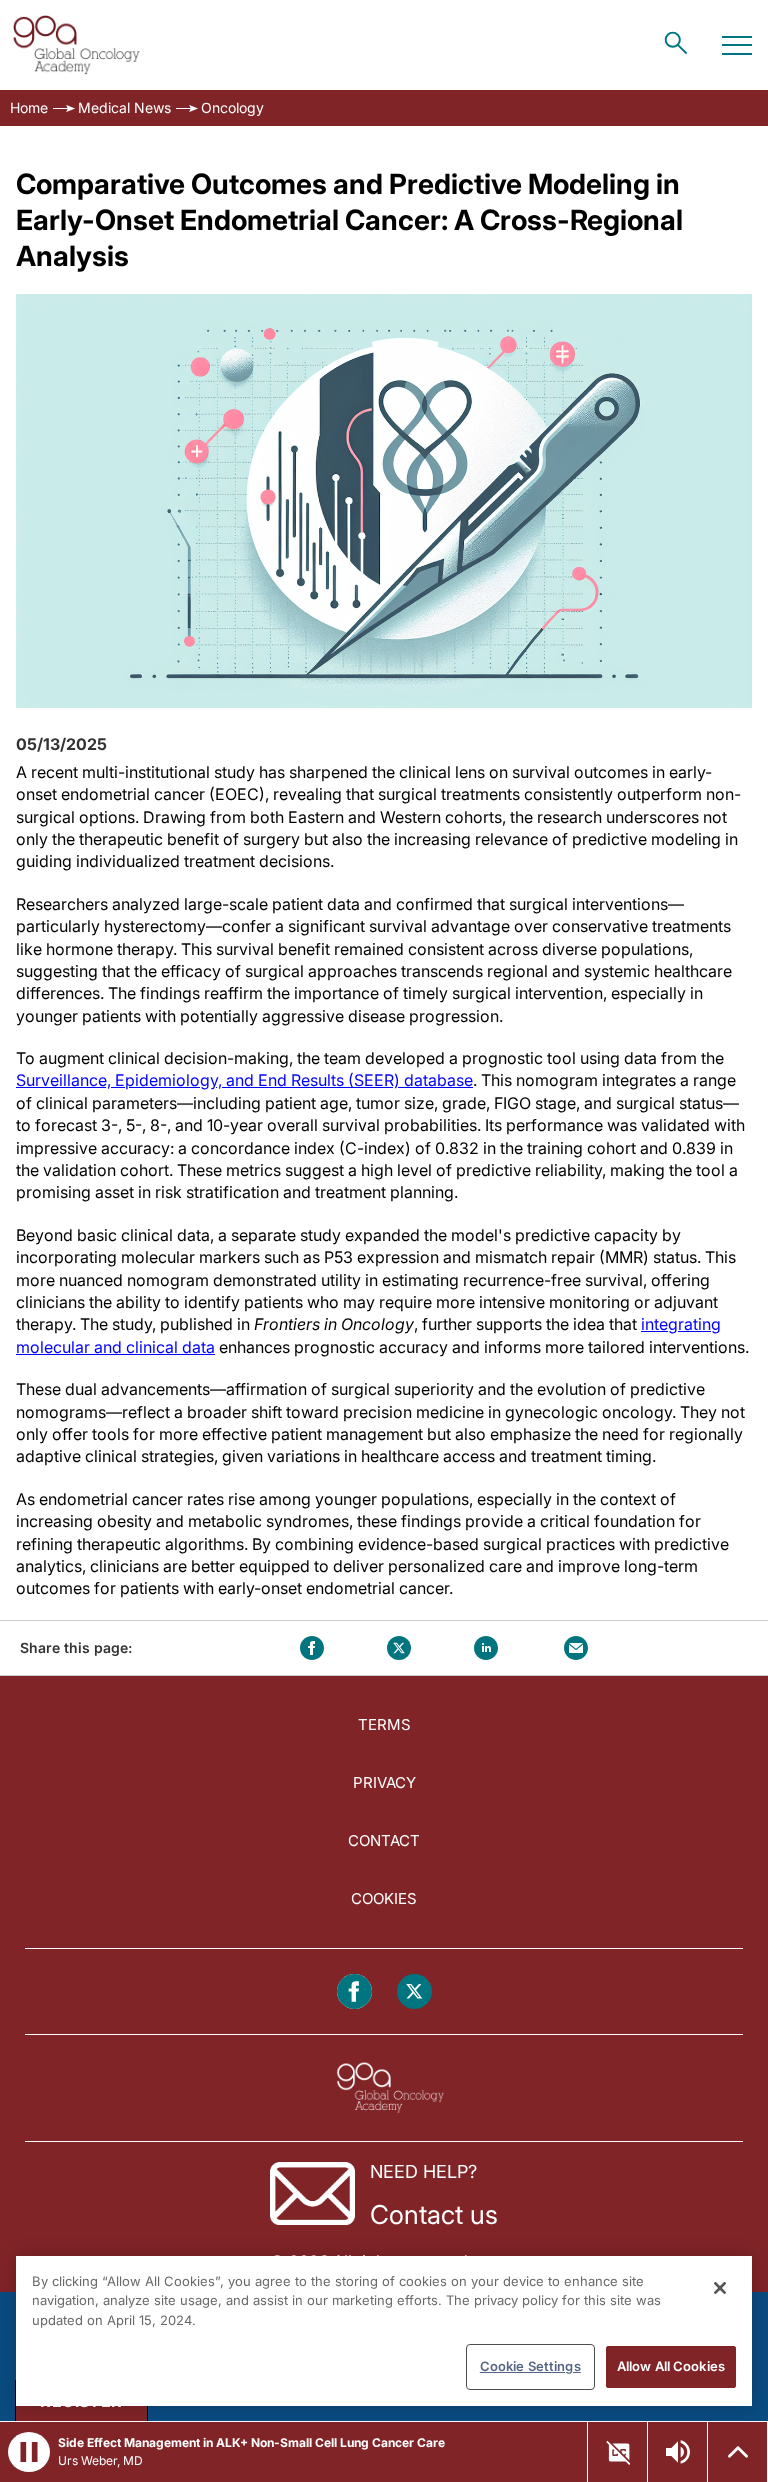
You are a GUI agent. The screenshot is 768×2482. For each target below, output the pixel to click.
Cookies (384, 1898)
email (576, 1648)
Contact (384, 1840)
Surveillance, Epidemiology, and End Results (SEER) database (244, 1080)
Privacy (384, 1782)
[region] (384, 2331)
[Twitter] (414, 1991)
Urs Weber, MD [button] (100, 2460)
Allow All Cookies (671, 2366)
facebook (312, 1648)
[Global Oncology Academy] (76, 45)
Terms (384, 1724)
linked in (486, 1648)
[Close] (720, 2288)
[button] (29, 2452)
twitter (399, 1648)
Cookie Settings (530, 2366)
